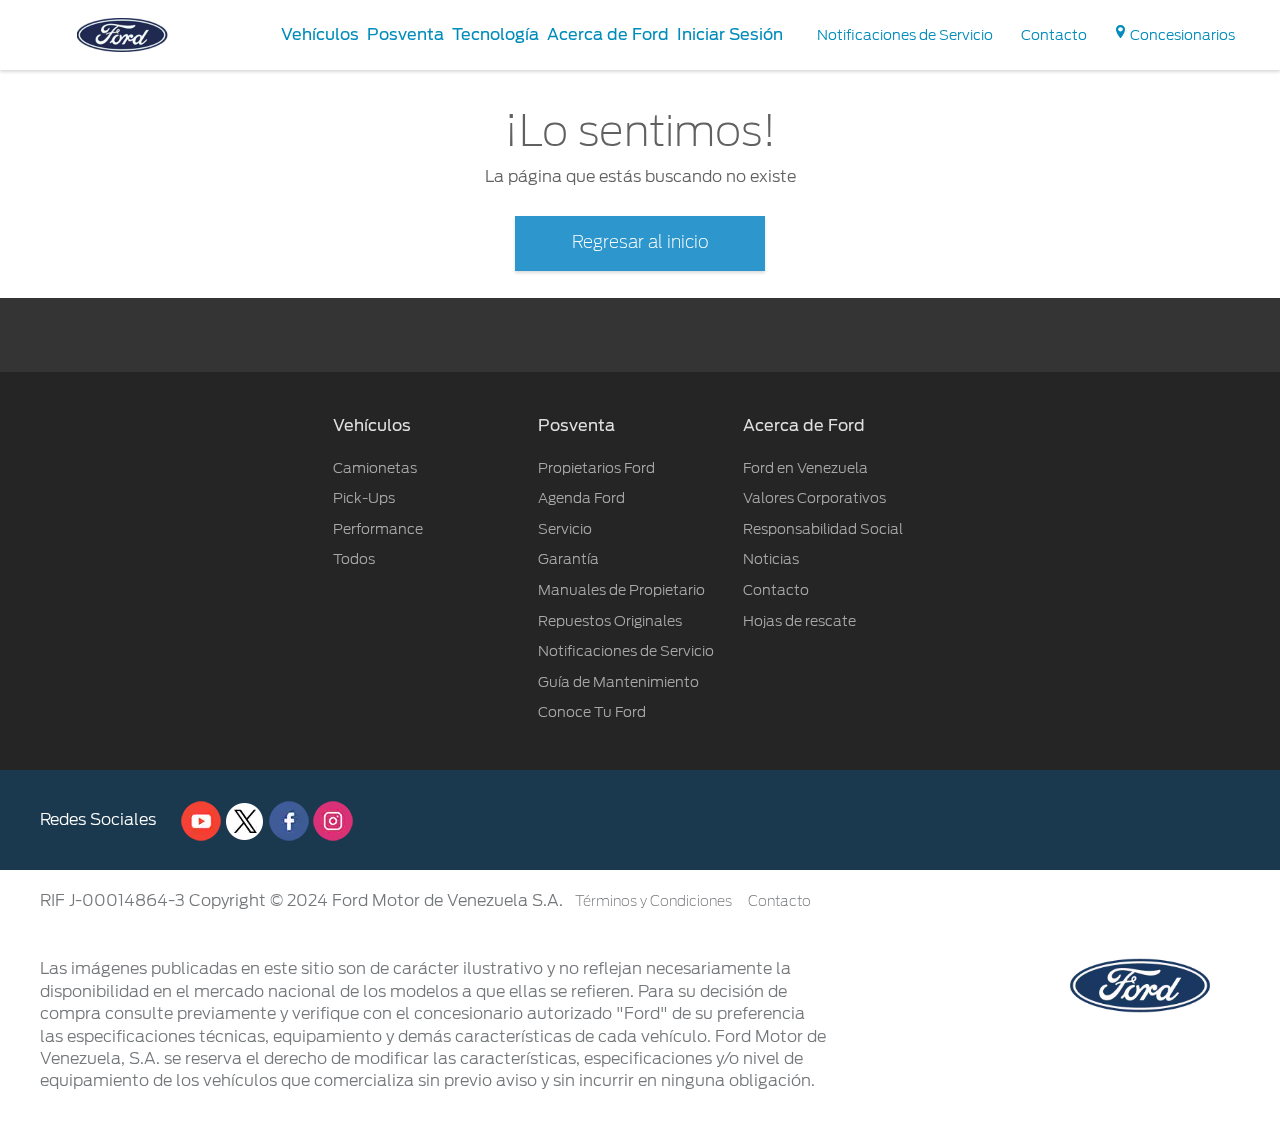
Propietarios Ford (596, 468)
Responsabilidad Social (823, 529)
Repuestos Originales (610, 621)
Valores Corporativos (814, 498)
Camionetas (375, 468)
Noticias (771, 559)
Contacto (776, 590)
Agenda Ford (581, 498)
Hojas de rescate (799, 621)
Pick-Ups (364, 498)
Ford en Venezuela (805, 468)
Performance (378, 529)
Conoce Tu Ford (592, 712)
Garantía (568, 559)
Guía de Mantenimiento (618, 682)
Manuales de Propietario (621, 590)
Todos (354, 559)
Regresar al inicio (640, 242)
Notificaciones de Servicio (626, 651)
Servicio (565, 529)
